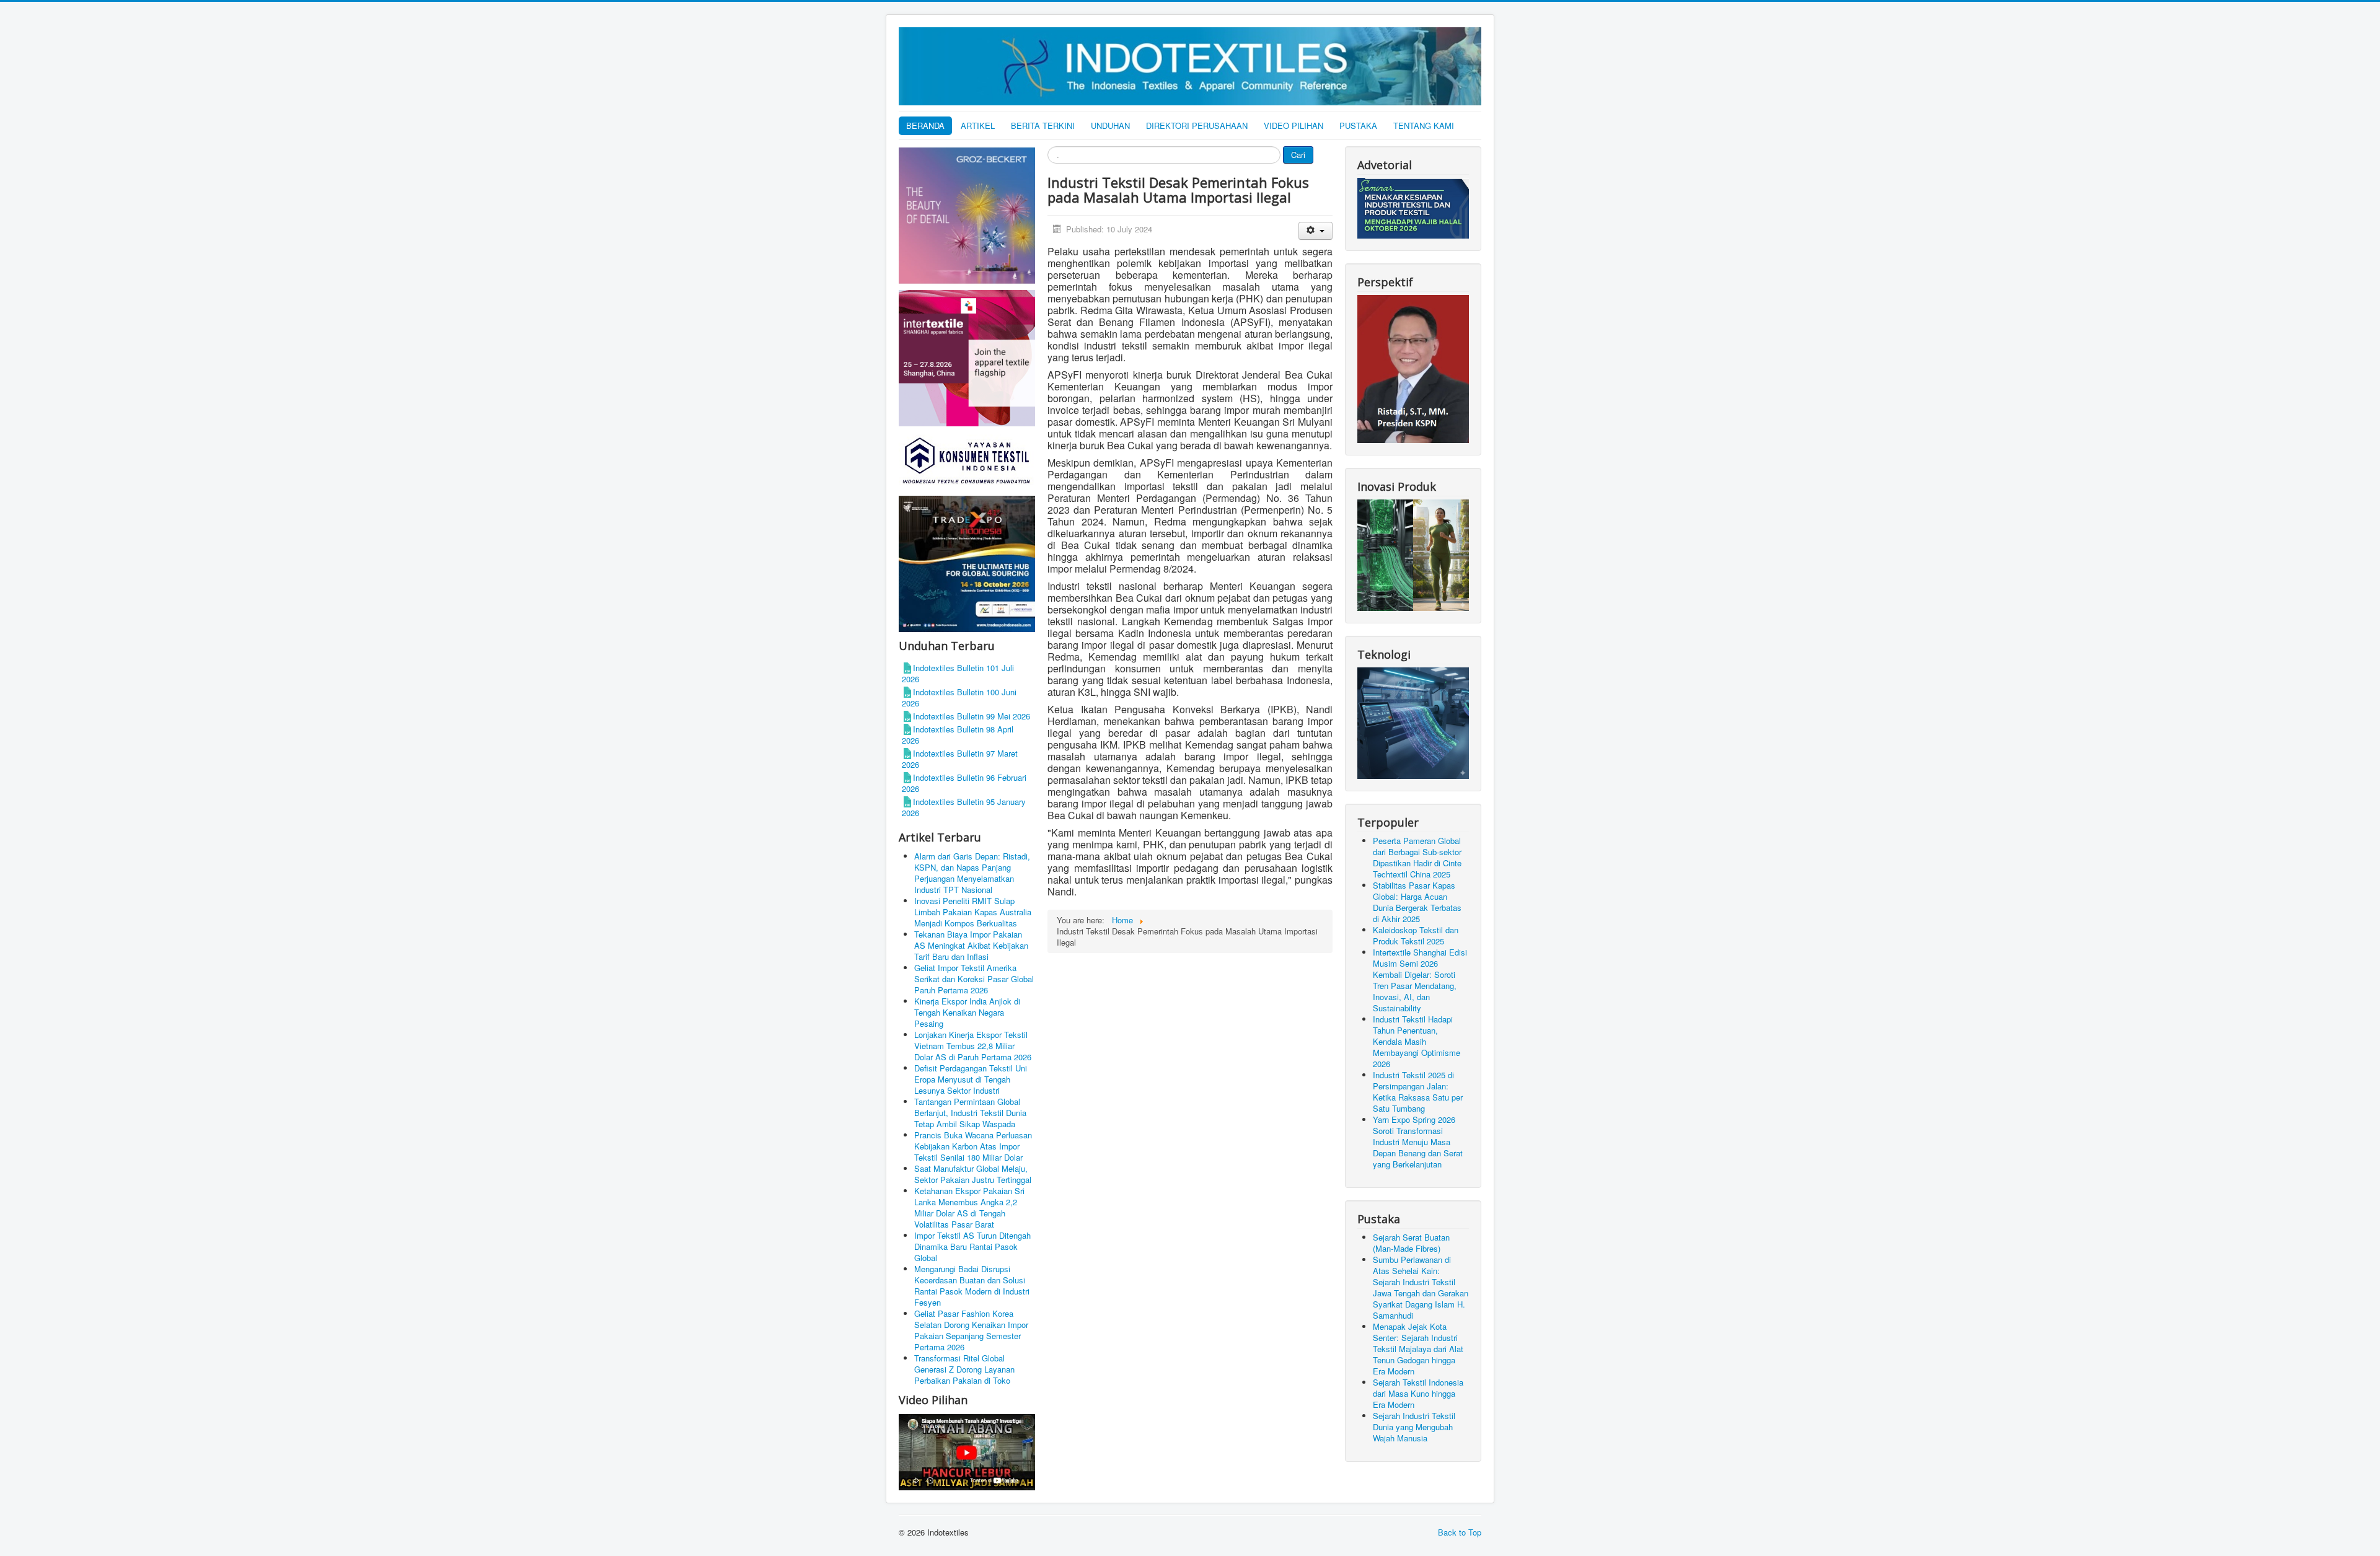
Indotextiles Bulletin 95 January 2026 (964, 807)
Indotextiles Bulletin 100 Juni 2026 (959, 697)
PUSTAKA (1358, 125)
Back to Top (1460, 1532)
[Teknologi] (1413, 722)
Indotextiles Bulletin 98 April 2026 (958, 735)
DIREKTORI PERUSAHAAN (1197, 125)
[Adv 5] (967, 357)
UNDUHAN (1110, 125)
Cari (1298, 155)
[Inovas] (1413, 554)
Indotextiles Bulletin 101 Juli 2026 (958, 673)
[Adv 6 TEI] (967, 563)
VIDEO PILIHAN (1294, 125)
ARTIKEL (978, 125)
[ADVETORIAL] (1413, 207)
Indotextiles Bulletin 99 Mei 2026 (972, 716)
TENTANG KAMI (1424, 125)
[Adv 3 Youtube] (967, 1450)
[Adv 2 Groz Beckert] (967, 217)
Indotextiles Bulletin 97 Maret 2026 (960, 759)
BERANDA (925, 125)
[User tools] (1316, 231)
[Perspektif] (1413, 368)
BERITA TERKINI (1043, 125)
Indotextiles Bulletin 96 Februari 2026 (964, 783)
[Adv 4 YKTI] (967, 460)
